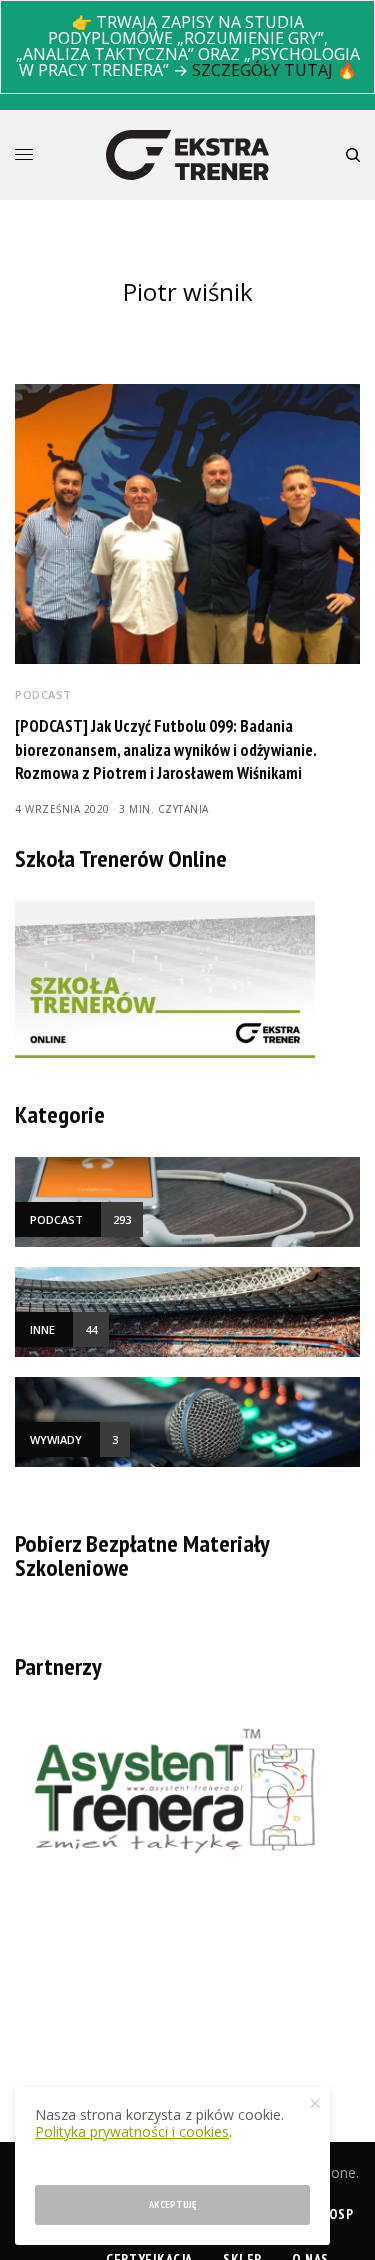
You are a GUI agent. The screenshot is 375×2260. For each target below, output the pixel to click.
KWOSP (332, 2214)
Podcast (43, 694)
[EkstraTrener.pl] (187, 155)
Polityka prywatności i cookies (132, 2131)
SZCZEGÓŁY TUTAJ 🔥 (274, 70)
